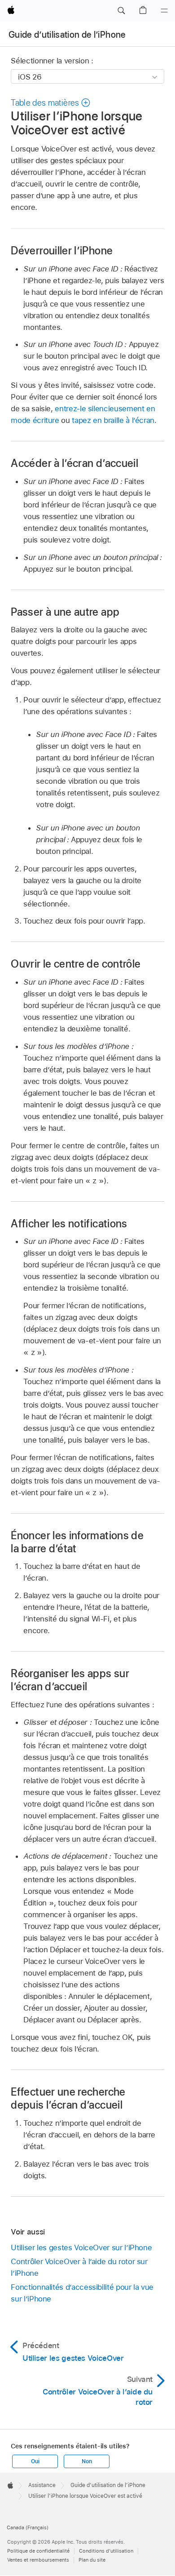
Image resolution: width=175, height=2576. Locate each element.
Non (87, 2461)
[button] (121, 11)
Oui (35, 2461)
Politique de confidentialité (38, 2551)
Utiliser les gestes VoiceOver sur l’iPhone (81, 2247)
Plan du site (92, 2560)
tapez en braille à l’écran (113, 420)
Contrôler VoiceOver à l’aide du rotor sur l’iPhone (79, 2267)
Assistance (42, 2485)
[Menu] (164, 11)
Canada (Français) (28, 2527)
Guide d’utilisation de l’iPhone (67, 35)
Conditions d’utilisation (106, 2551)
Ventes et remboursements (38, 2560)
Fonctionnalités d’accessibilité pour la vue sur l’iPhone (82, 2293)
